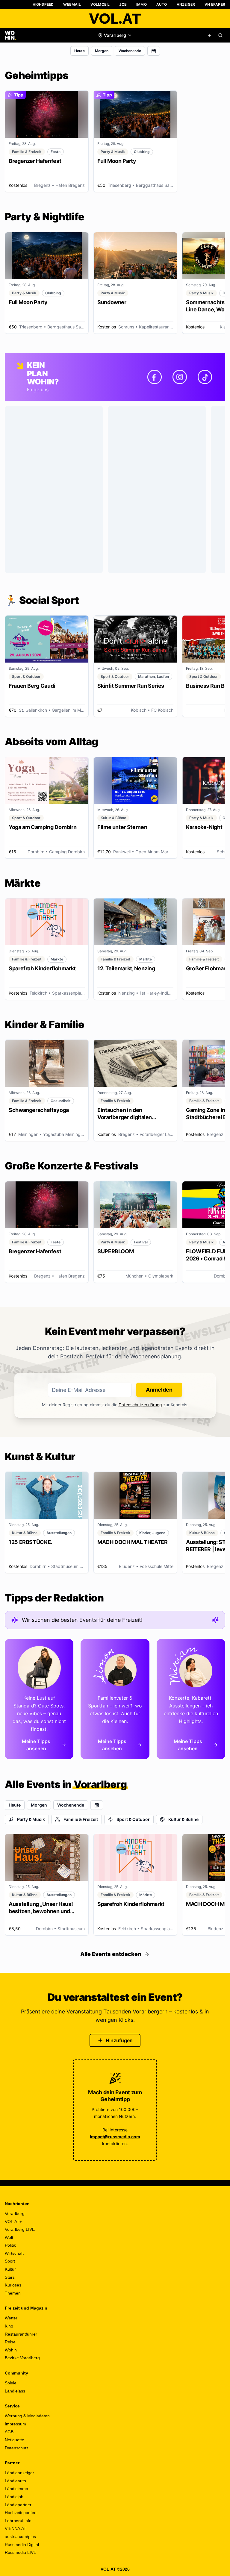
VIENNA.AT (16, 2528)
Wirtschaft (14, 2253)
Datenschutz (17, 2448)
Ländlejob (14, 2497)
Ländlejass (15, 2391)
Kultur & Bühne (183, 1819)
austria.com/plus (20, 2536)
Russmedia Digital (22, 2545)
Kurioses (13, 2285)
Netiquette (15, 2440)
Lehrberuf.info (18, 2521)
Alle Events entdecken (111, 1954)
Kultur (10, 2269)
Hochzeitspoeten (21, 2513)
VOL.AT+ (13, 2222)
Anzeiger (186, 4)
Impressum (15, 2424)
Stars (10, 2277)
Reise (10, 2342)
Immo (142, 4)
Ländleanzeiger (19, 2473)
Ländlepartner (18, 2505)
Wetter (11, 2318)
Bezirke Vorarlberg (22, 2358)
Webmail (72, 4)
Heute (80, 51)
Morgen (102, 51)
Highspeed (43, 4)
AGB (9, 2432)
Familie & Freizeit (81, 1819)
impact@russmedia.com (115, 2137)
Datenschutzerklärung (140, 1405)
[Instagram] (180, 377)
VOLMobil (100, 4)
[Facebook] (155, 377)
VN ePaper (215, 4)
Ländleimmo (16, 2489)
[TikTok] (205, 377)
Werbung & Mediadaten (27, 2416)
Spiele (11, 2383)
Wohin (11, 2350)
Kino (9, 2326)
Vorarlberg (15, 2213)
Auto (162, 4)
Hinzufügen (119, 2040)
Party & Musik (31, 1819)
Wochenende (130, 51)
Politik (10, 2245)
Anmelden (159, 1390)
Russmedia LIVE (21, 2552)
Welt (9, 2237)
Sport (10, 2261)
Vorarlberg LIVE (20, 2229)
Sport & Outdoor (133, 1819)
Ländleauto (15, 2481)
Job (123, 4)
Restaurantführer (21, 2334)
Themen (13, 2293)
